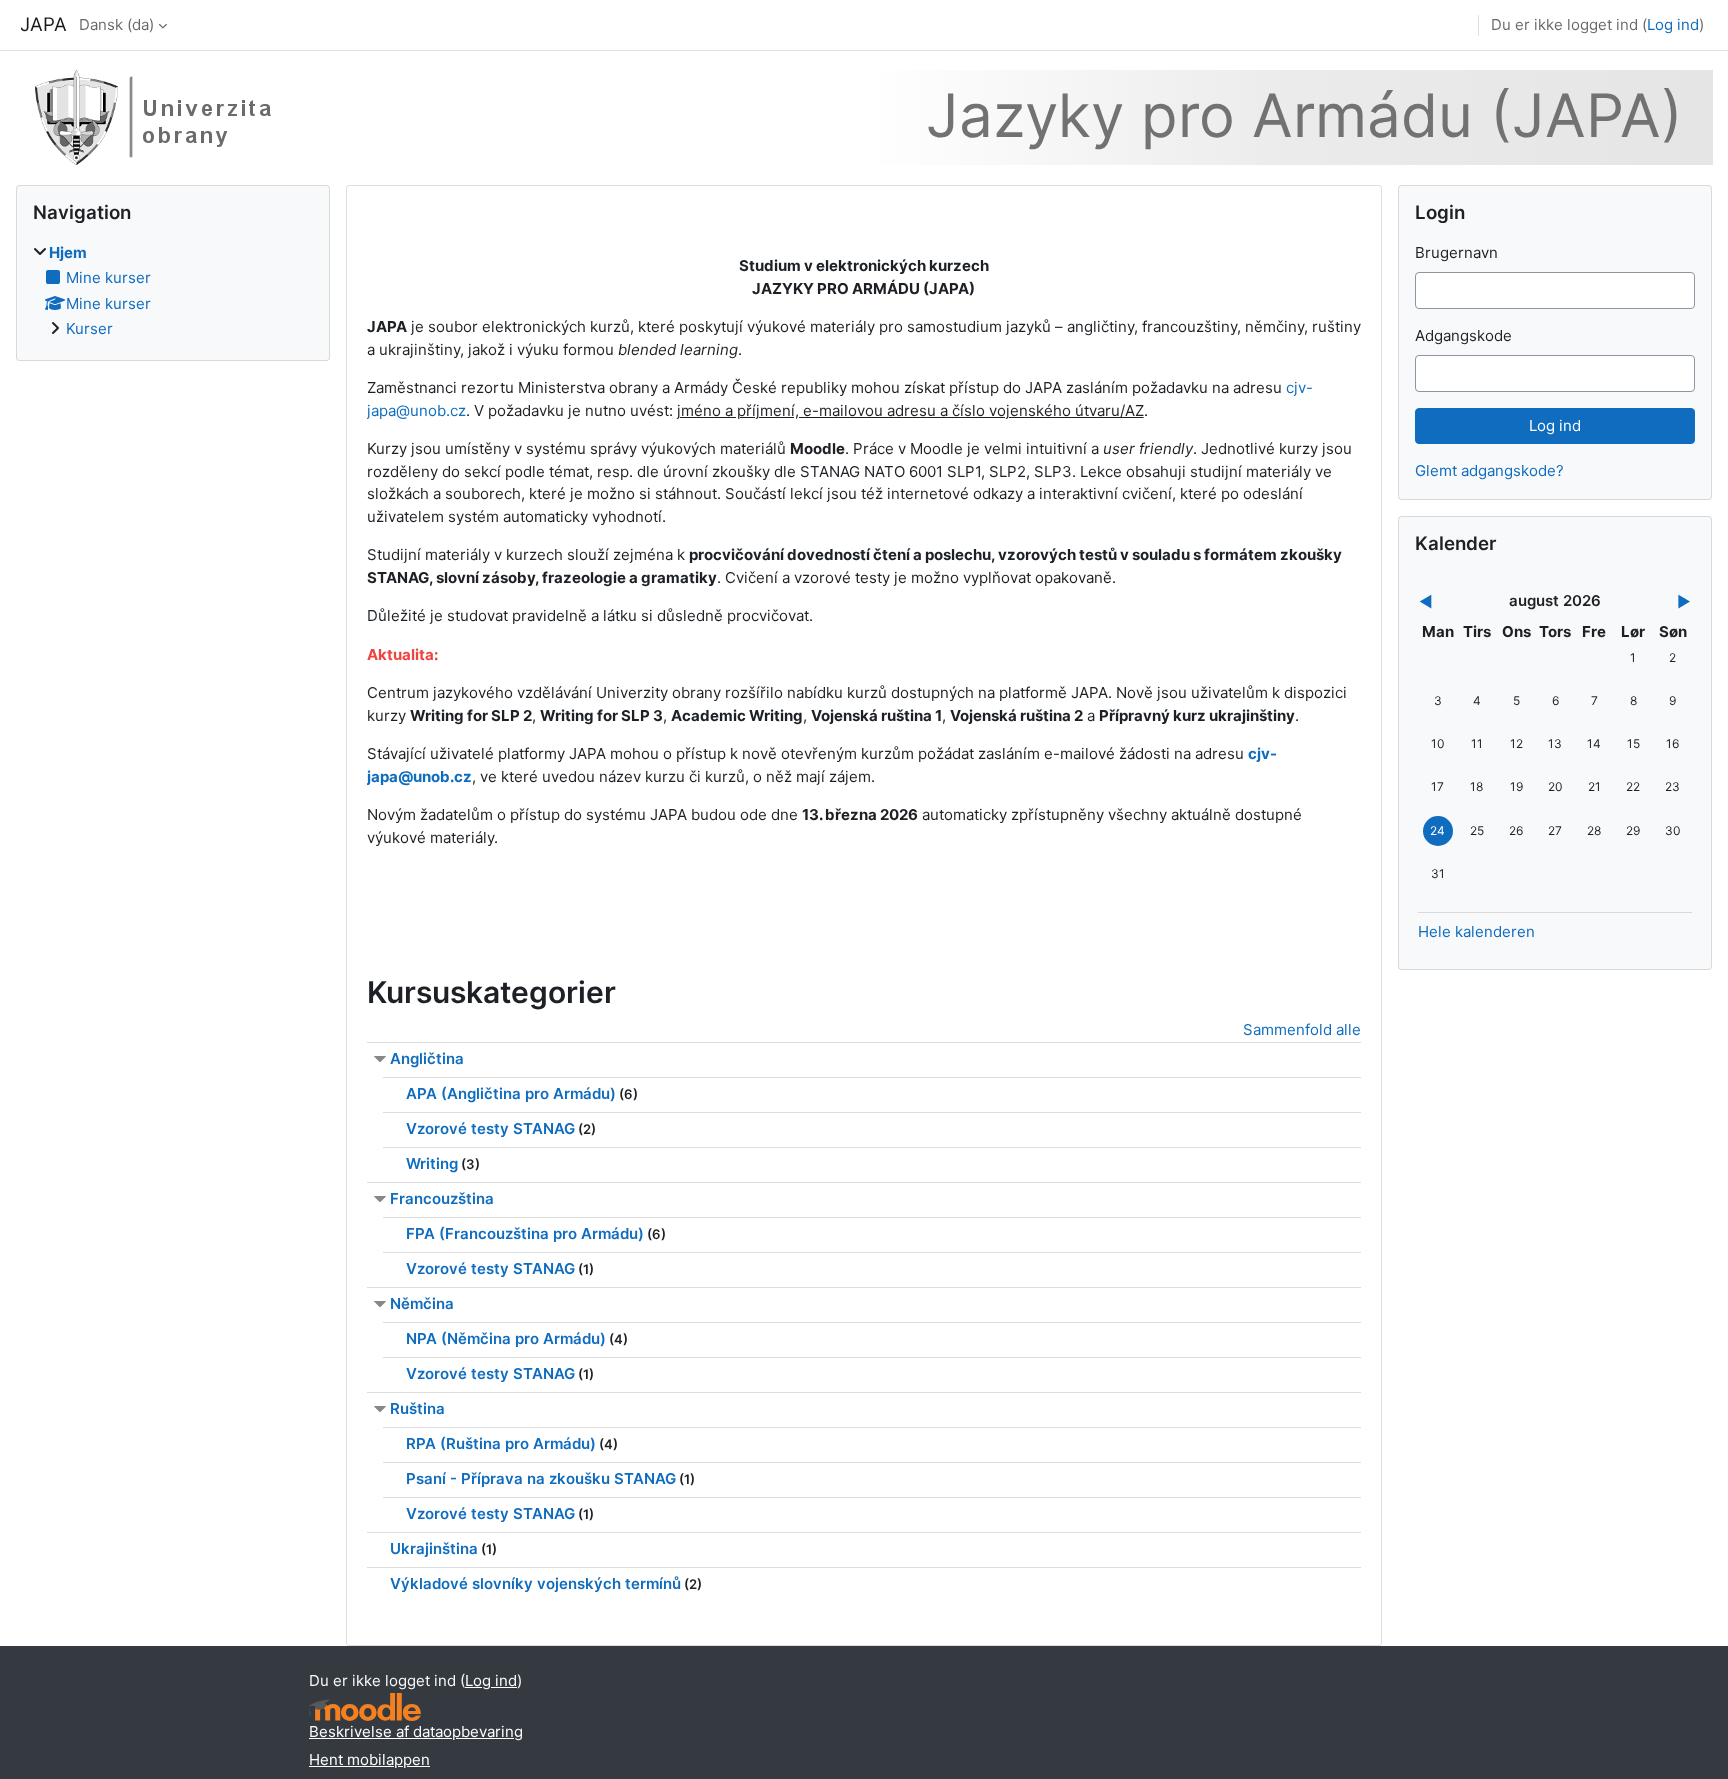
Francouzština (442, 1198)
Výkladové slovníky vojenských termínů (535, 1583)
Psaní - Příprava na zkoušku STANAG (541, 1478)
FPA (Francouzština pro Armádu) (525, 1233)
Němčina (422, 1303)
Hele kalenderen (1476, 931)
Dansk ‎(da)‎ (116, 24)
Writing (432, 1163)
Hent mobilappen (369, 1759)
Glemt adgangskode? (1489, 470)
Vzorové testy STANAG (490, 1128)
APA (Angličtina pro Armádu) (511, 1093)
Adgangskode (1463, 335)
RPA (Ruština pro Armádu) (501, 1443)
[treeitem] (173, 291)
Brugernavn (1456, 252)
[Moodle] (365, 1707)
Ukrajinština (434, 1548)
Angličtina (427, 1058)
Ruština (417, 1408)
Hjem (68, 252)
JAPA (43, 24)
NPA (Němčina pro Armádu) (506, 1338)
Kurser (89, 328)
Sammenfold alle (1302, 1029)
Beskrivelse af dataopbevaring (416, 1731)
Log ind (1673, 24)
